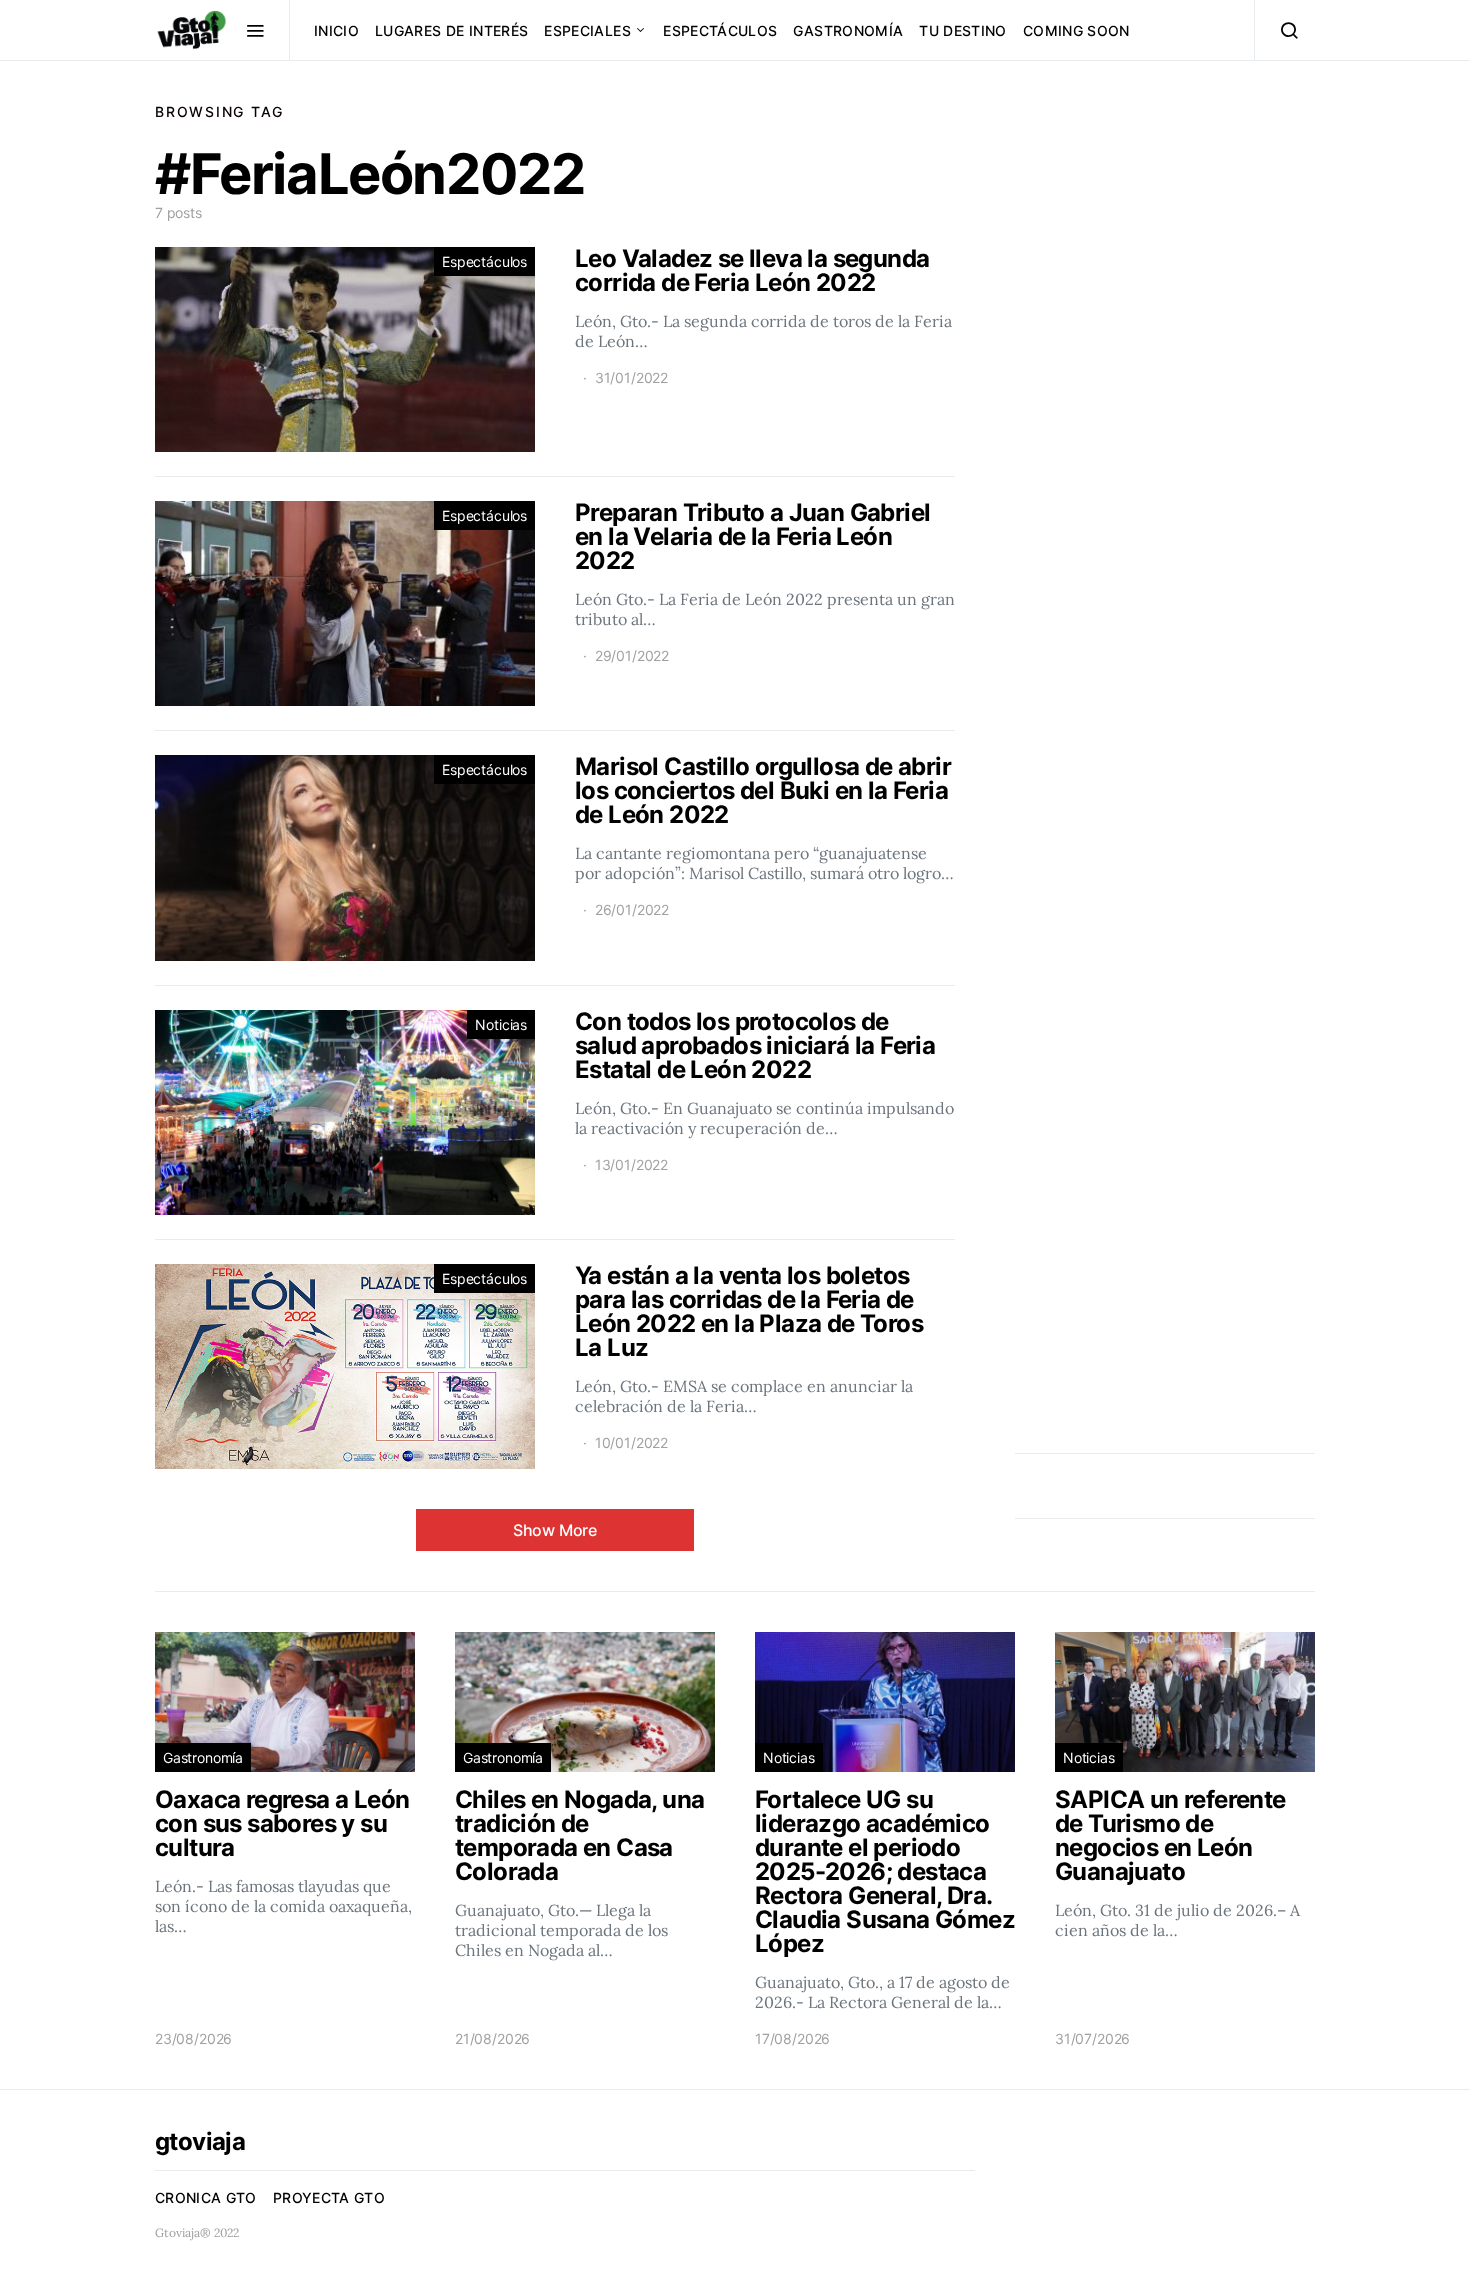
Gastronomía (848, 30)
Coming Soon (1076, 30)
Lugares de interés (451, 30)
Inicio (336, 30)
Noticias (501, 1024)
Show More (555, 1530)
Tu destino (963, 30)
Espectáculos (720, 30)
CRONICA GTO (206, 2197)
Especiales (587, 30)
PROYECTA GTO (329, 2197)
